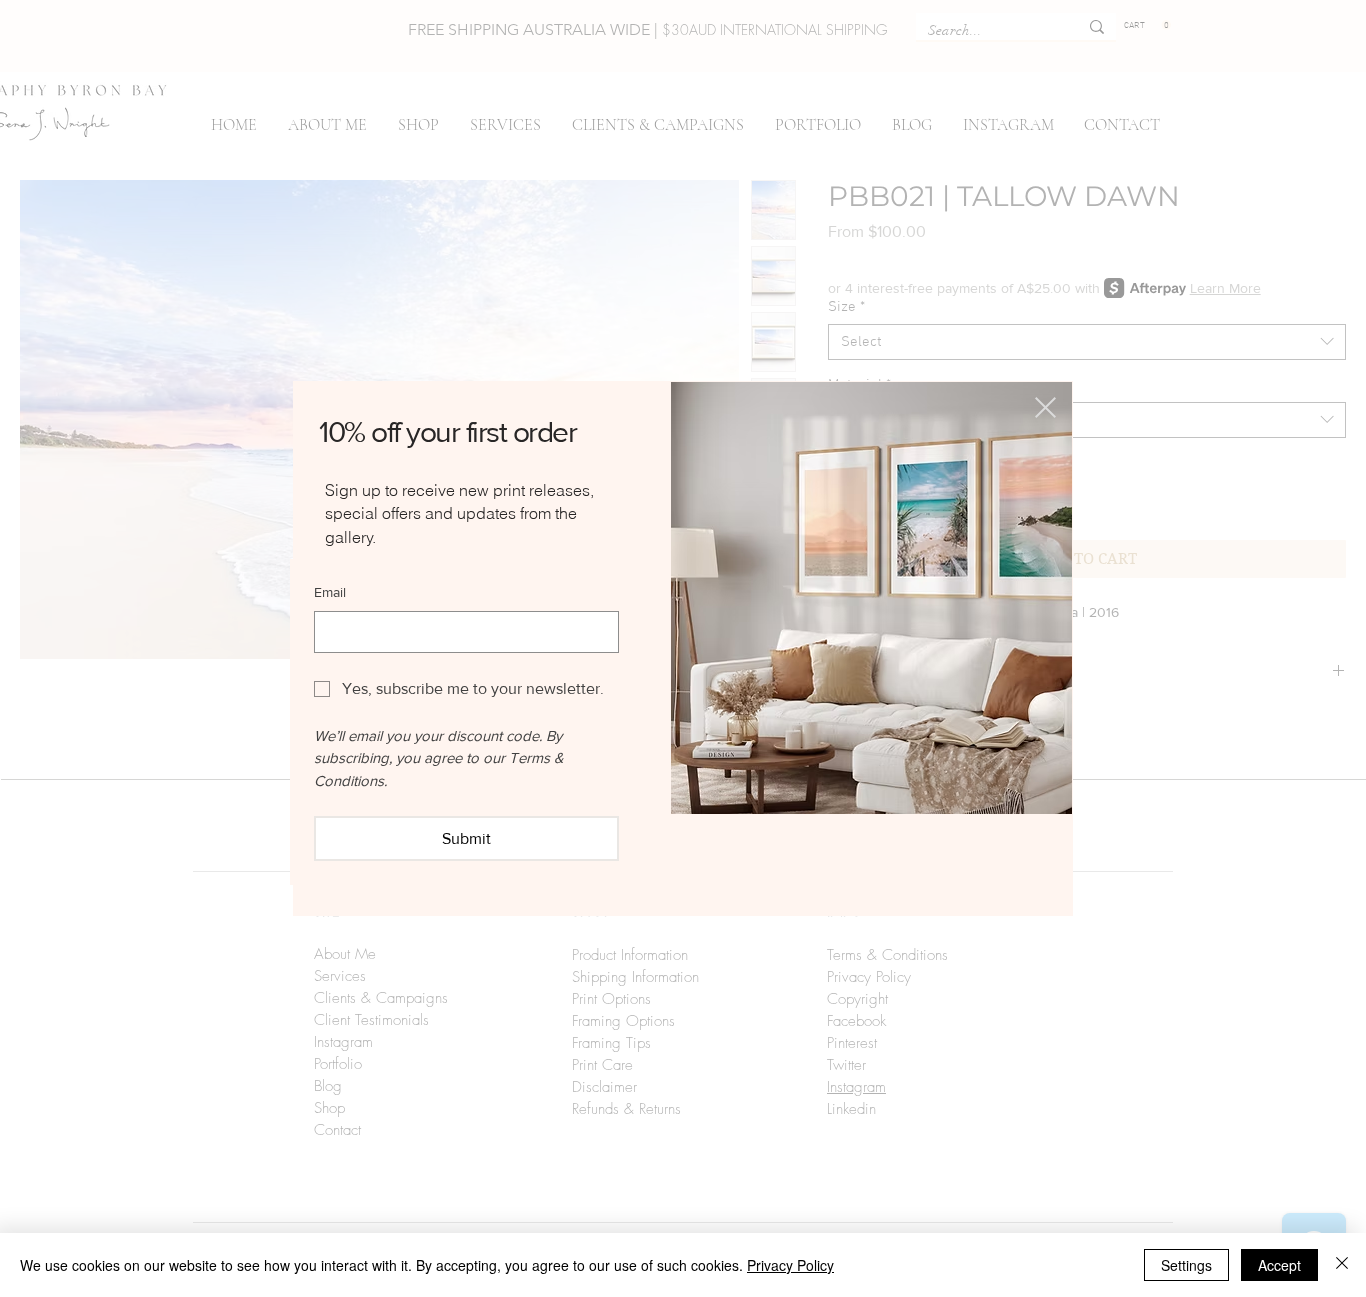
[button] (1045, 407)
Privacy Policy (790, 1265)
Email (330, 592)
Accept (1279, 1265)
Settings (1186, 1265)
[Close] (1342, 1265)
